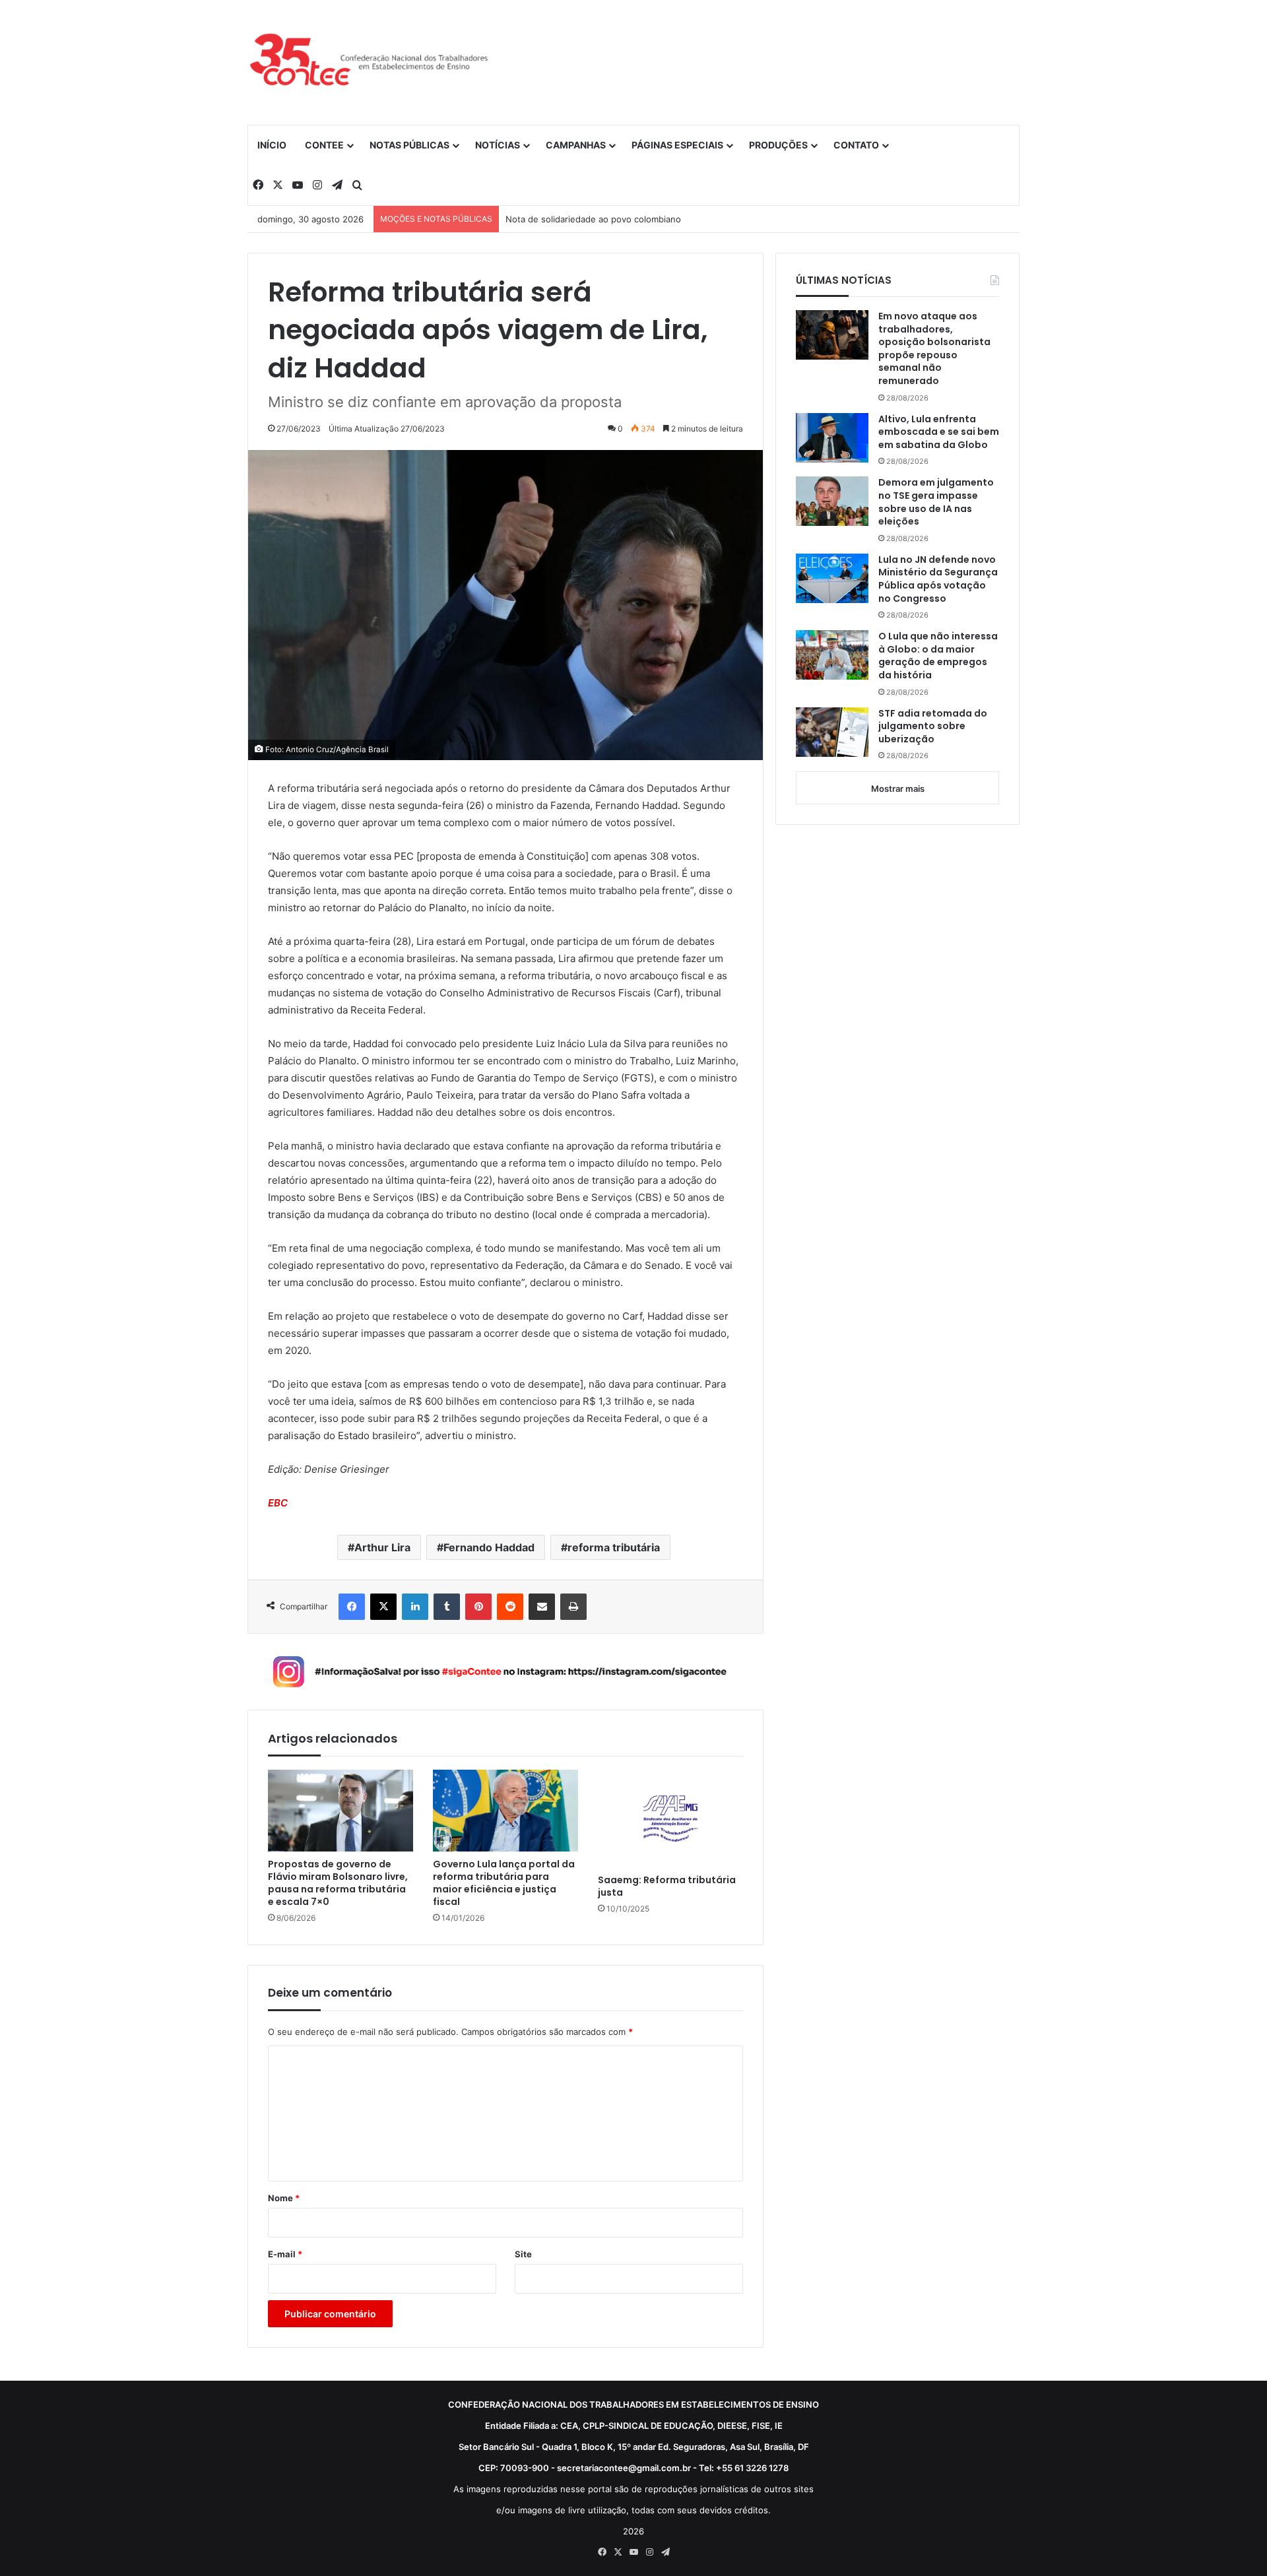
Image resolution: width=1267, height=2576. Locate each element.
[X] (383, 1607)
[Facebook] (352, 1607)
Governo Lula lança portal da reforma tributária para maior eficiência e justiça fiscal (504, 1883)
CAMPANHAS (576, 145)
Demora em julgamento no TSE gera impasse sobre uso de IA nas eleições (936, 502)
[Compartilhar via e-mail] (542, 1607)
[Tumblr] (447, 1607)
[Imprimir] (573, 1607)
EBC (278, 1503)
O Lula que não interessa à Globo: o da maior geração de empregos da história (938, 656)
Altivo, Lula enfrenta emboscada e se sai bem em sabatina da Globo (939, 432)
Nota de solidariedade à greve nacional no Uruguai (610, 219)
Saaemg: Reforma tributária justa (667, 1886)
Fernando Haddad (489, 1547)
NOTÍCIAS (498, 145)
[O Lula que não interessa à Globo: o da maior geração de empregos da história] (832, 655)
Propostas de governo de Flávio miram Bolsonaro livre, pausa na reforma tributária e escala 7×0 (338, 1883)
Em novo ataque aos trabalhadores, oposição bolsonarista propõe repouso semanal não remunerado (934, 349)
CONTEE (324, 145)
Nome (284, 2198)
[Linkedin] (415, 1607)
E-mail (285, 2254)
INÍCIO (272, 145)
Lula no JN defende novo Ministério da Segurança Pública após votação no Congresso (938, 579)
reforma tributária (614, 1547)
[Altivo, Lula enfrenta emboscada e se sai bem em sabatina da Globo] (832, 438)
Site (523, 2254)
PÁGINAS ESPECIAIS (677, 145)
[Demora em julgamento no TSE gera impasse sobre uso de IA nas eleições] (832, 501)
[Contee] (370, 62)
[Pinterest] (478, 1607)
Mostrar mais (898, 789)
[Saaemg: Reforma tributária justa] (670, 1818)
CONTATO (856, 145)
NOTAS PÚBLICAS (409, 145)
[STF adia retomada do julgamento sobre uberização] (832, 732)
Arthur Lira (382, 1547)
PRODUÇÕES (778, 145)
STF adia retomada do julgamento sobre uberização (933, 726)
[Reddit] (510, 1607)
